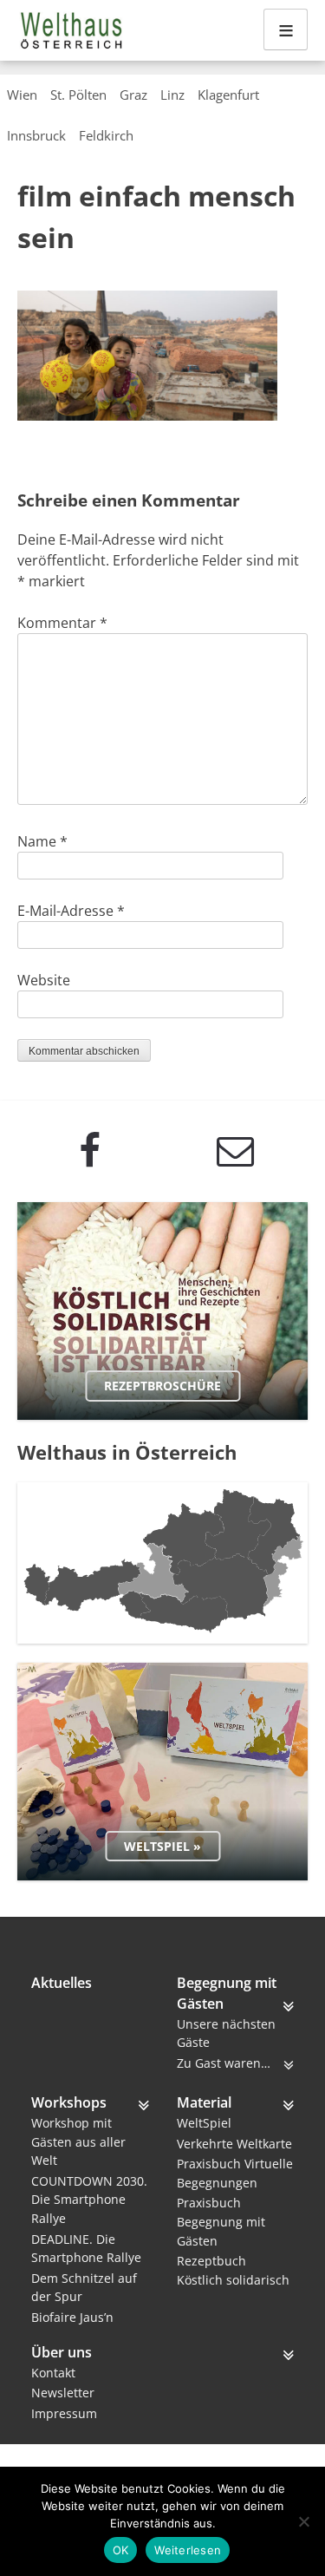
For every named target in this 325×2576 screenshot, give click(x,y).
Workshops (69, 2102)
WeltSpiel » (162, 1846)
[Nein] (303, 2521)
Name (42, 841)
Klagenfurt (228, 95)
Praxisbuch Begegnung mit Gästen (221, 2221)
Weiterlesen (188, 2550)
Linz (172, 95)
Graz (133, 95)
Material (204, 2102)
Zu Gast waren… (224, 2063)
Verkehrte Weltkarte (234, 2144)
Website (44, 980)
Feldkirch (106, 135)
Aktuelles (62, 1983)
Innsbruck (36, 135)
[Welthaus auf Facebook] (90, 1151)
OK (121, 2550)
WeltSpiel (204, 2123)
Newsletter (63, 2393)
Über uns (62, 2352)
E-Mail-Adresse (71, 911)
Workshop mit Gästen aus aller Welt (78, 2141)
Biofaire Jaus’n (72, 2317)
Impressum (64, 2413)
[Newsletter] (236, 1151)
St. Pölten (78, 95)
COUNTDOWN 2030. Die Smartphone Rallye (89, 2200)
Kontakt (53, 2373)
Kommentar (62, 623)
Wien (22, 95)
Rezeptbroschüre (162, 1386)
